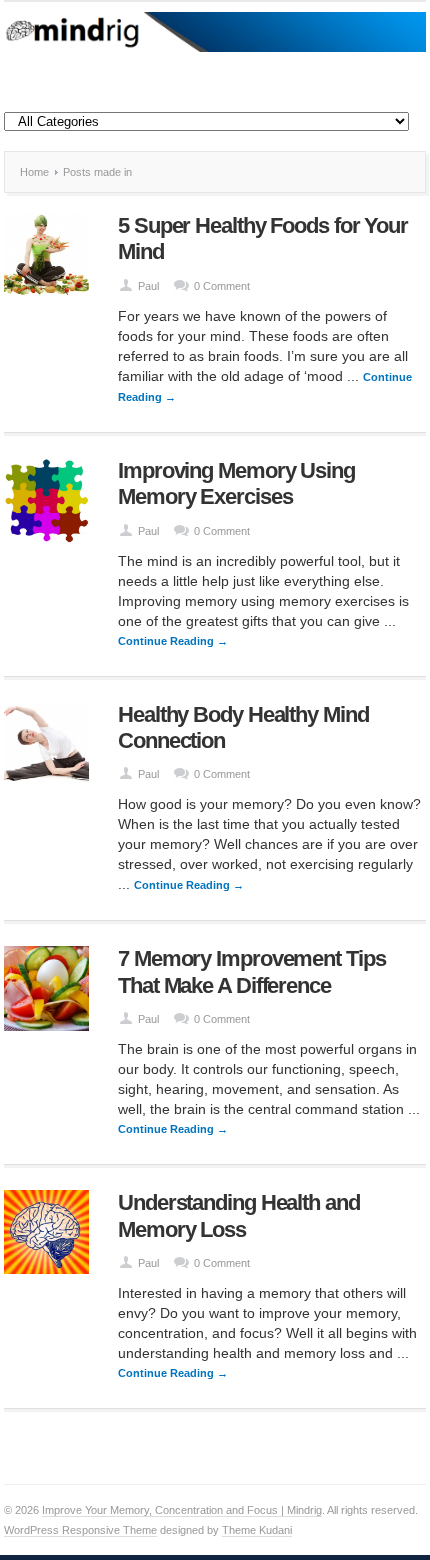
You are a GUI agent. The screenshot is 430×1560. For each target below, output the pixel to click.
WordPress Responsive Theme (80, 1530)
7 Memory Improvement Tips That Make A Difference (252, 971)
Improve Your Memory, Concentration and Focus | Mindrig (182, 1510)
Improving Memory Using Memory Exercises (236, 483)
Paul (148, 286)
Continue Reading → (173, 641)
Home (34, 172)
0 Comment (222, 286)
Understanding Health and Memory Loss (239, 1215)
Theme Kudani (257, 1530)
